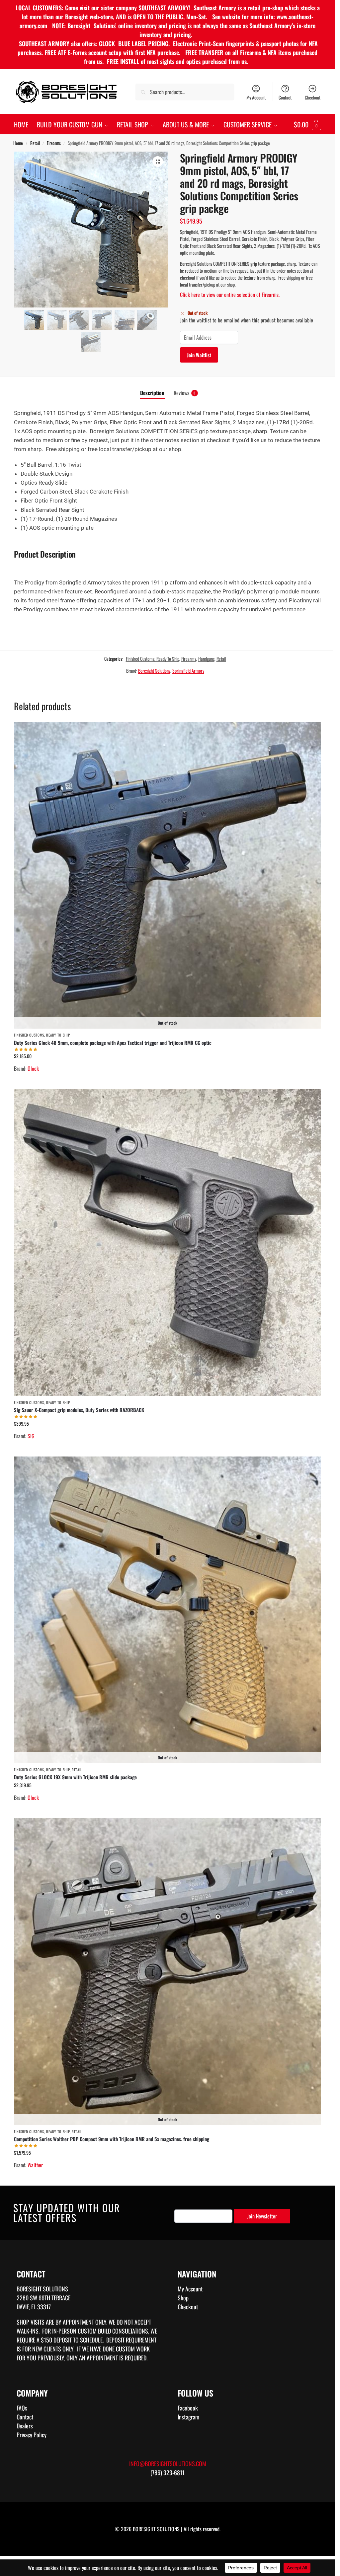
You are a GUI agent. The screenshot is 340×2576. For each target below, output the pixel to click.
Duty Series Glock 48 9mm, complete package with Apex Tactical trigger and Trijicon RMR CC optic (113, 1043)
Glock (33, 1068)
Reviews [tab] (185, 393)
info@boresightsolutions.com (168, 2464)
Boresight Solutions (154, 671)
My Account (256, 97)
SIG (31, 1436)
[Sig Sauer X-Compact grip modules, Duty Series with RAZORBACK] (168, 1242)
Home (18, 143)
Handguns (206, 659)
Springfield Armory (188, 671)
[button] (307, 124)
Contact (285, 97)
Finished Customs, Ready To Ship (153, 659)
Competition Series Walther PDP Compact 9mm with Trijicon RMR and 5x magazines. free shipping (112, 2139)
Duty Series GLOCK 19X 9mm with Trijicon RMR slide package (75, 1777)
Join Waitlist (199, 355)
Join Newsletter (262, 2216)
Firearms (54, 143)
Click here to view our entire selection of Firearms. (230, 295)
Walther (35, 2165)
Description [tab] (152, 393)
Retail (35, 143)
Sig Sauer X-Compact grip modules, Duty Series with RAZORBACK (79, 1410)
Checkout (313, 97)
